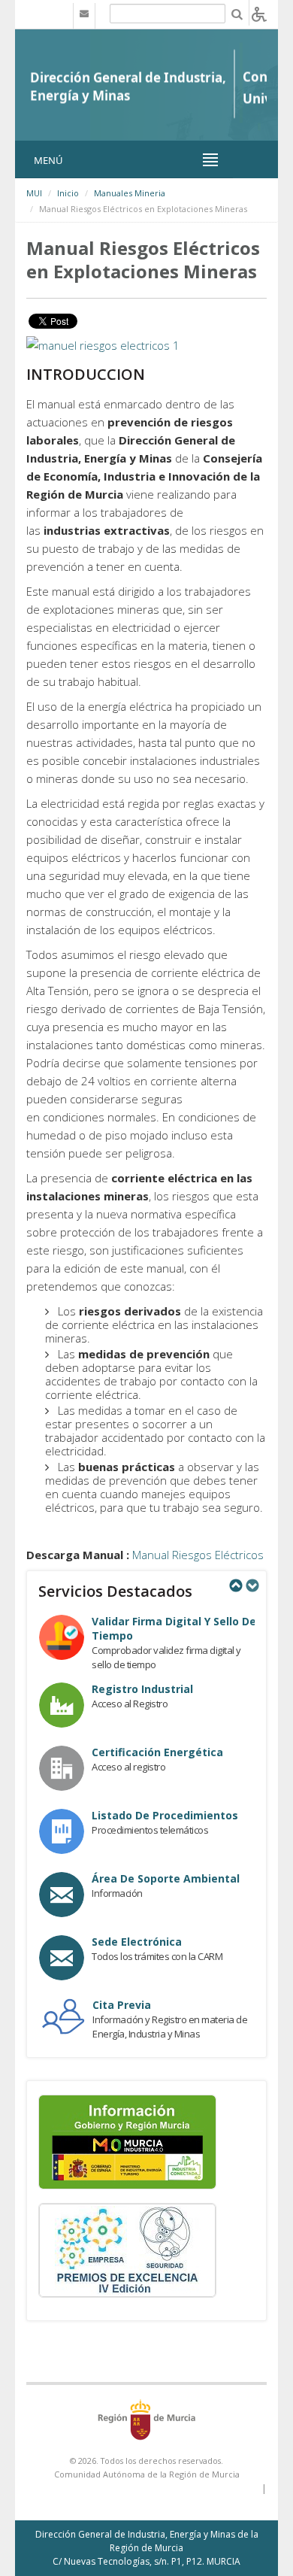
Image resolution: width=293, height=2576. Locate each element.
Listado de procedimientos (165, 1815)
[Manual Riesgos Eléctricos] (103, 344)
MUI (34, 193)
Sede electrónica (137, 1942)
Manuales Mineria (130, 193)
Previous (235, 1585)
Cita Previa (122, 2005)
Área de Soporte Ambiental (166, 1878)
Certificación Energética (157, 1752)
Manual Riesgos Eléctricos (198, 1555)
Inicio (68, 193)
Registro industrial (142, 1689)
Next (252, 1585)
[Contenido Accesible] (259, 13)
